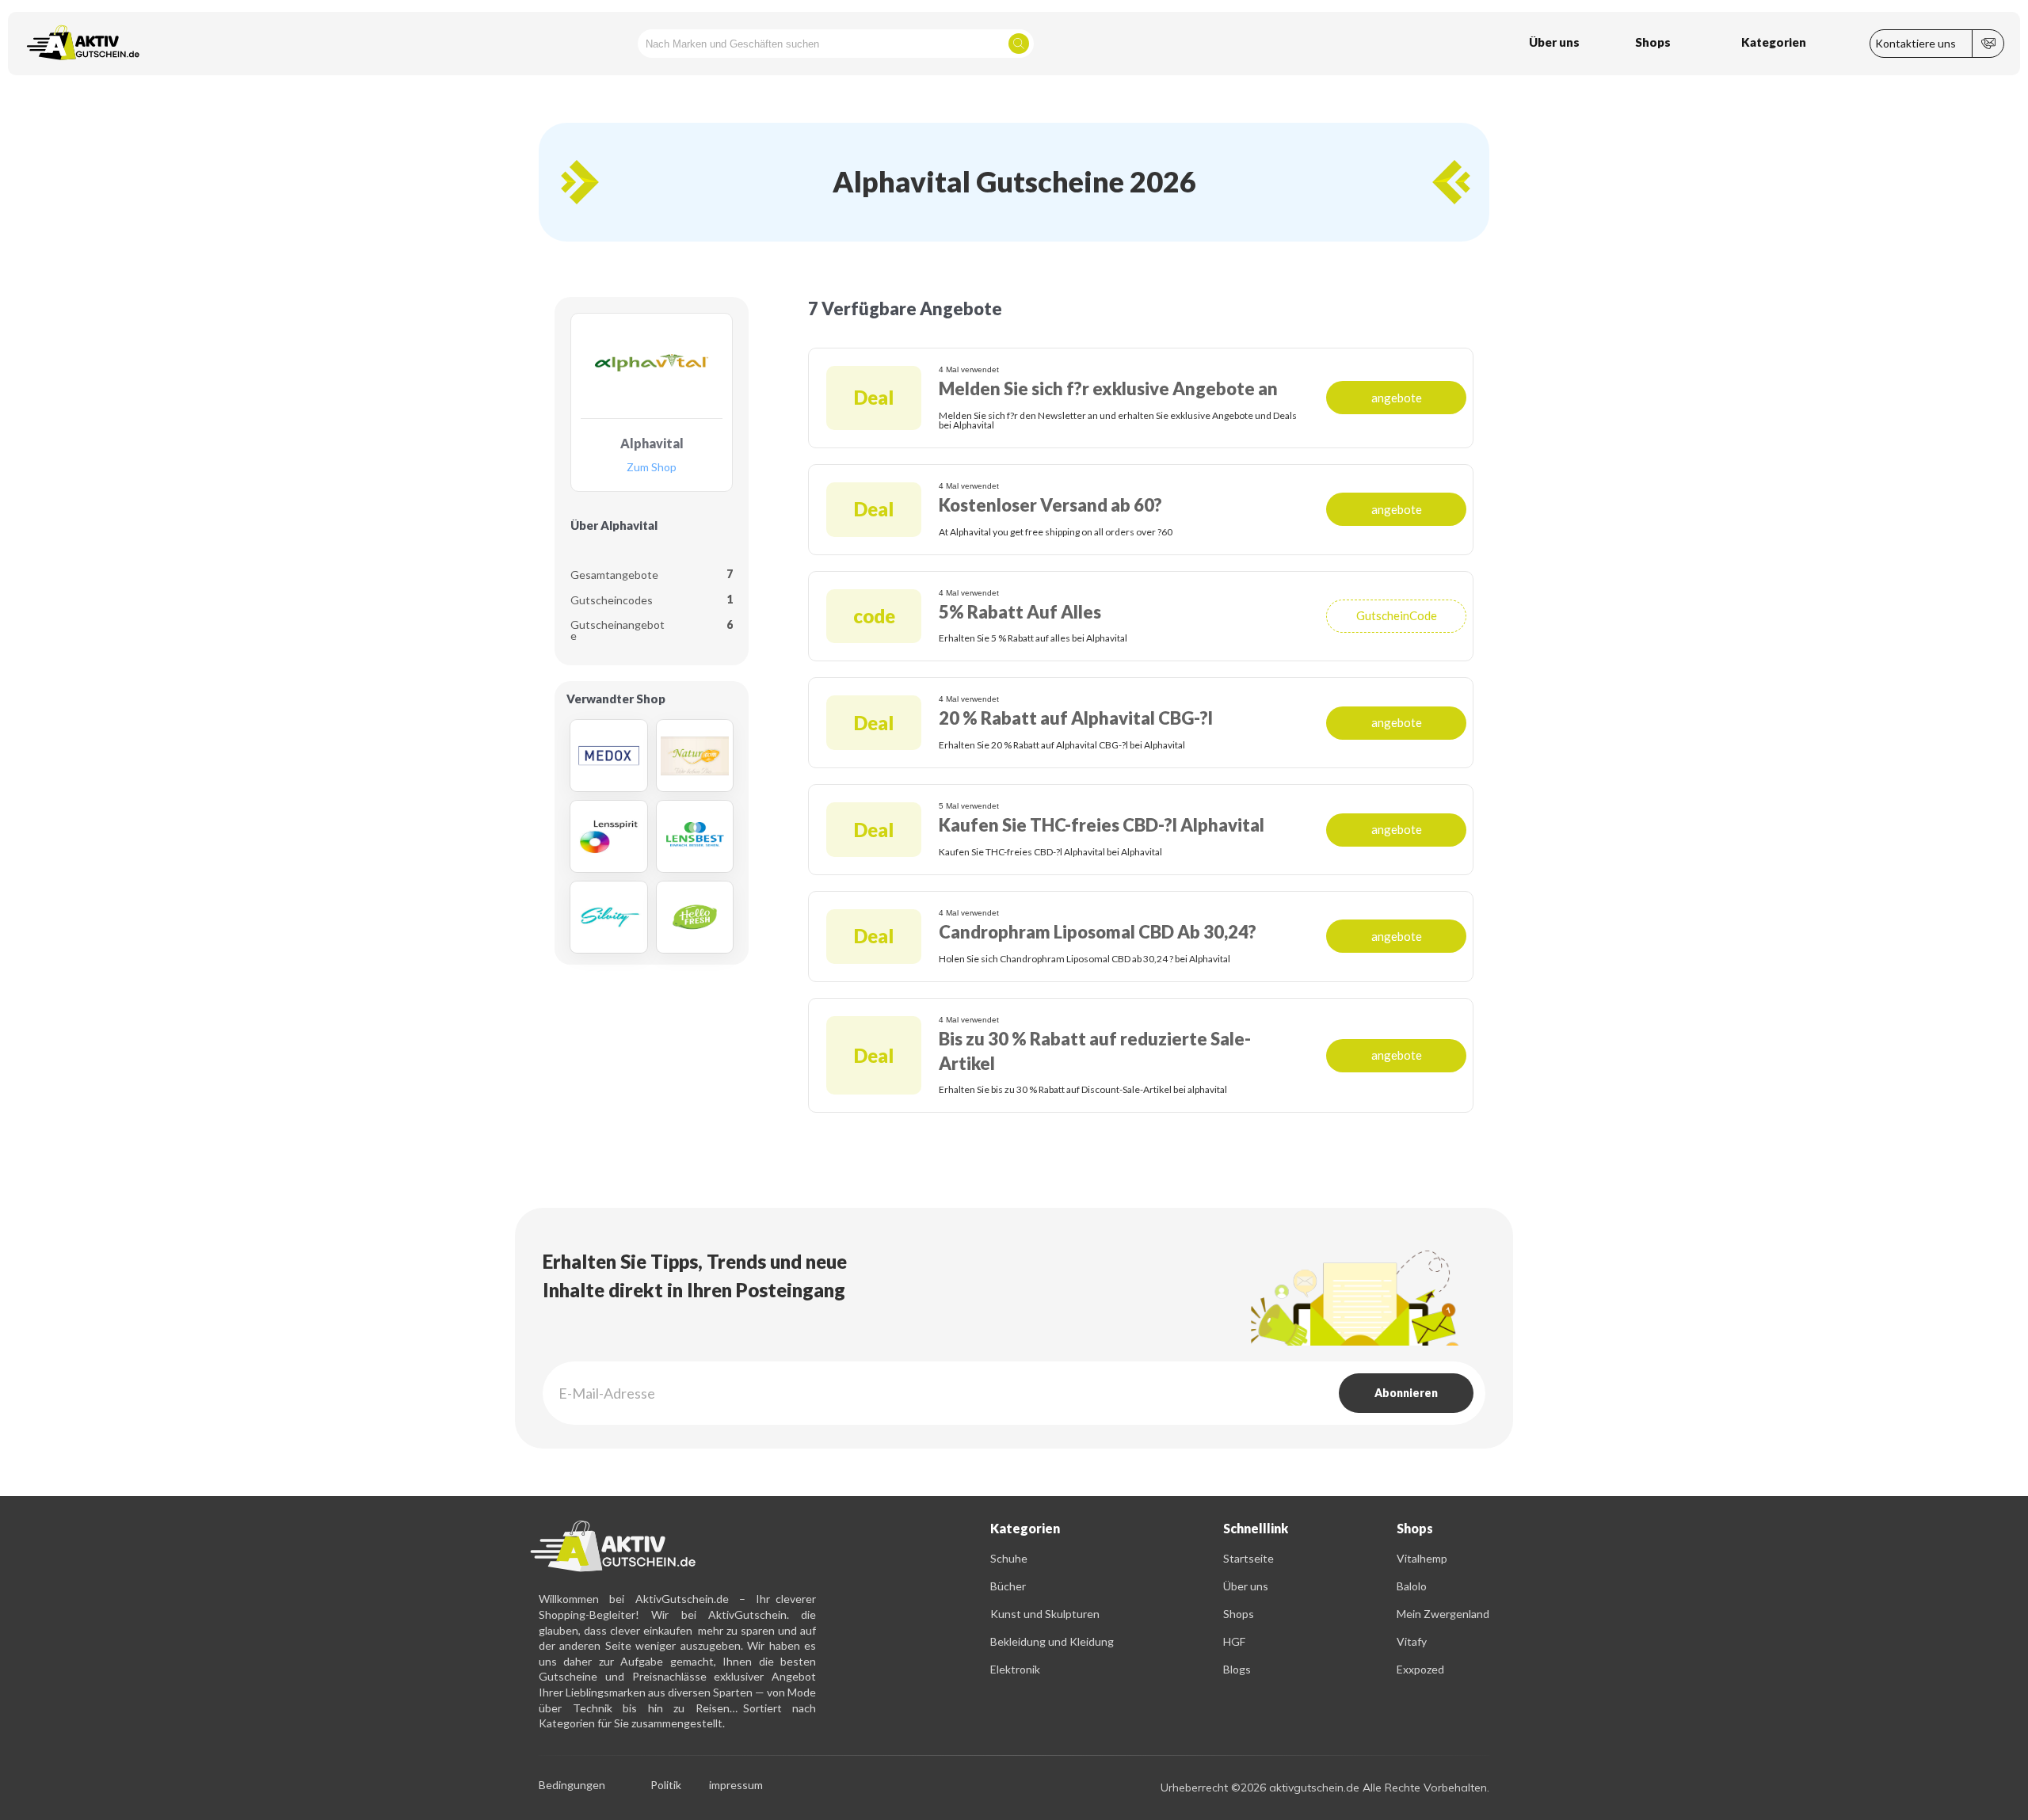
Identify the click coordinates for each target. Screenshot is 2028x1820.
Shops (1239, 1614)
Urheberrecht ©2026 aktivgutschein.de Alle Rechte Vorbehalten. (1325, 1788)
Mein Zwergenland (1443, 1614)
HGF (1234, 1641)
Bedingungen (572, 1786)
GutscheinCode (1397, 615)
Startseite (1248, 1558)
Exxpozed (1420, 1669)
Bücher (1008, 1586)
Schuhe (1009, 1558)
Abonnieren (1406, 1393)
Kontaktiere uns (1916, 44)
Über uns (1246, 1586)
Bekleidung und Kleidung (1052, 1641)
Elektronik (1015, 1669)
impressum (736, 1786)
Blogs (1237, 1669)
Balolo (1412, 1586)
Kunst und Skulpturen (1045, 1614)
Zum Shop (652, 468)
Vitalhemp (1422, 1558)
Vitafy (1412, 1641)
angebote (1397, 398)
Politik (666, 1786)
